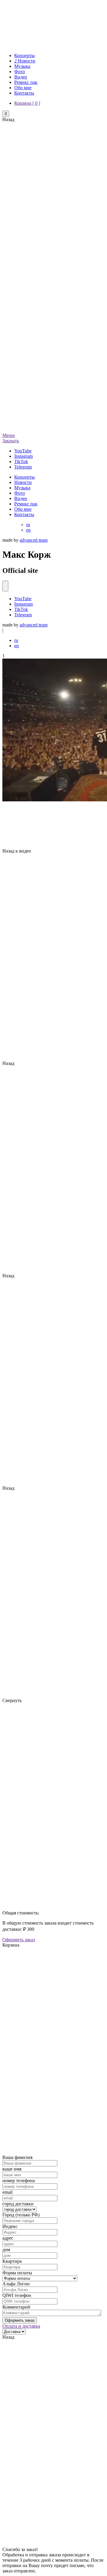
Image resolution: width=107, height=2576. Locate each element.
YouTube (23, 599)
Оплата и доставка (21, 2326)
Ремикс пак (26, 82)
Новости (25, 61)
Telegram (23, 615)
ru (28, 525)
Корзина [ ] (27, 103)
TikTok (21, 609)
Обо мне (23, 88)
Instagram (23, 604)
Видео (21, 77)
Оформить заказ (19, 1940)
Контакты (24, 93)
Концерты (25, 55)
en (28, 530)
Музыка (22, 66)
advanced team (34, 540)
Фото (20, 72)
